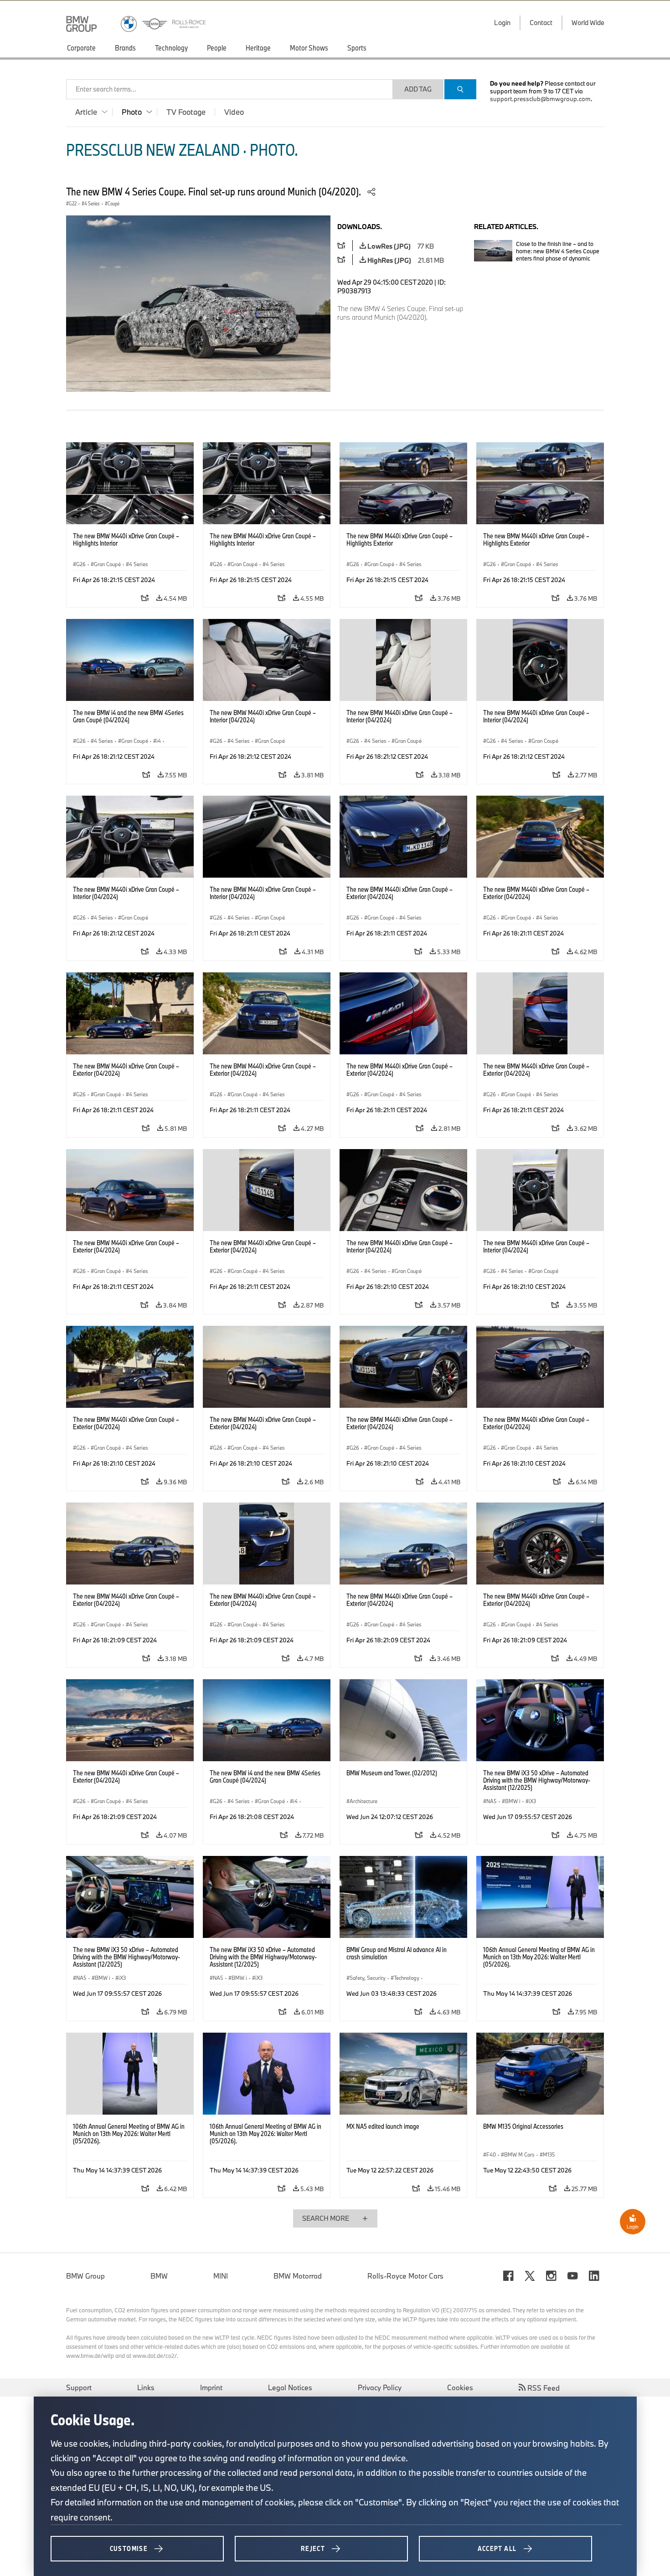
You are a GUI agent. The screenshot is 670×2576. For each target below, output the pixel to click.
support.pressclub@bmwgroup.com (540, 99)
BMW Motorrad (298, 2276)
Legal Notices (290, 2387)
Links (146, 2387)
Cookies (460, 2387)
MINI (221, 2276)
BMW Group (85, 2276)
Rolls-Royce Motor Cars (405, 2276)
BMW (159, 2276)
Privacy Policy (380, 2387)
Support (79, 2387)
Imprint (211, 2387)
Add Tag (418, 89)
